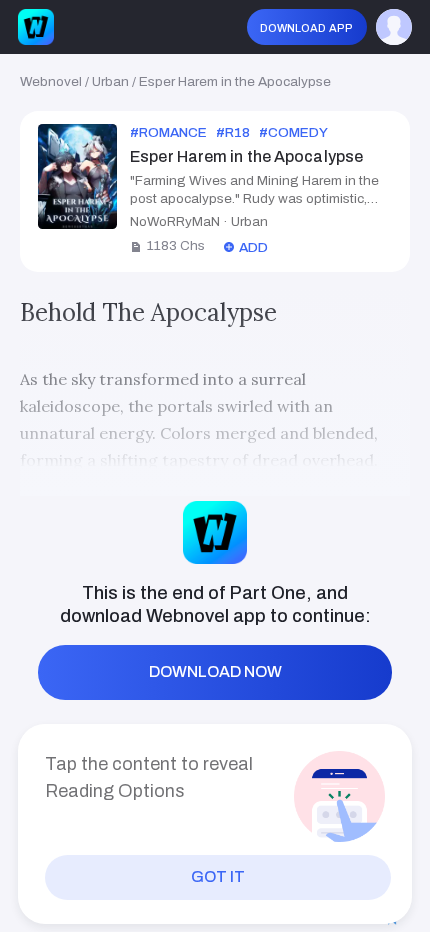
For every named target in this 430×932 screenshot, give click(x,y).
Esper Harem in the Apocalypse (235, 81)
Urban (110, 81)
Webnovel (51, 81)
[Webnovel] (36, 27)
